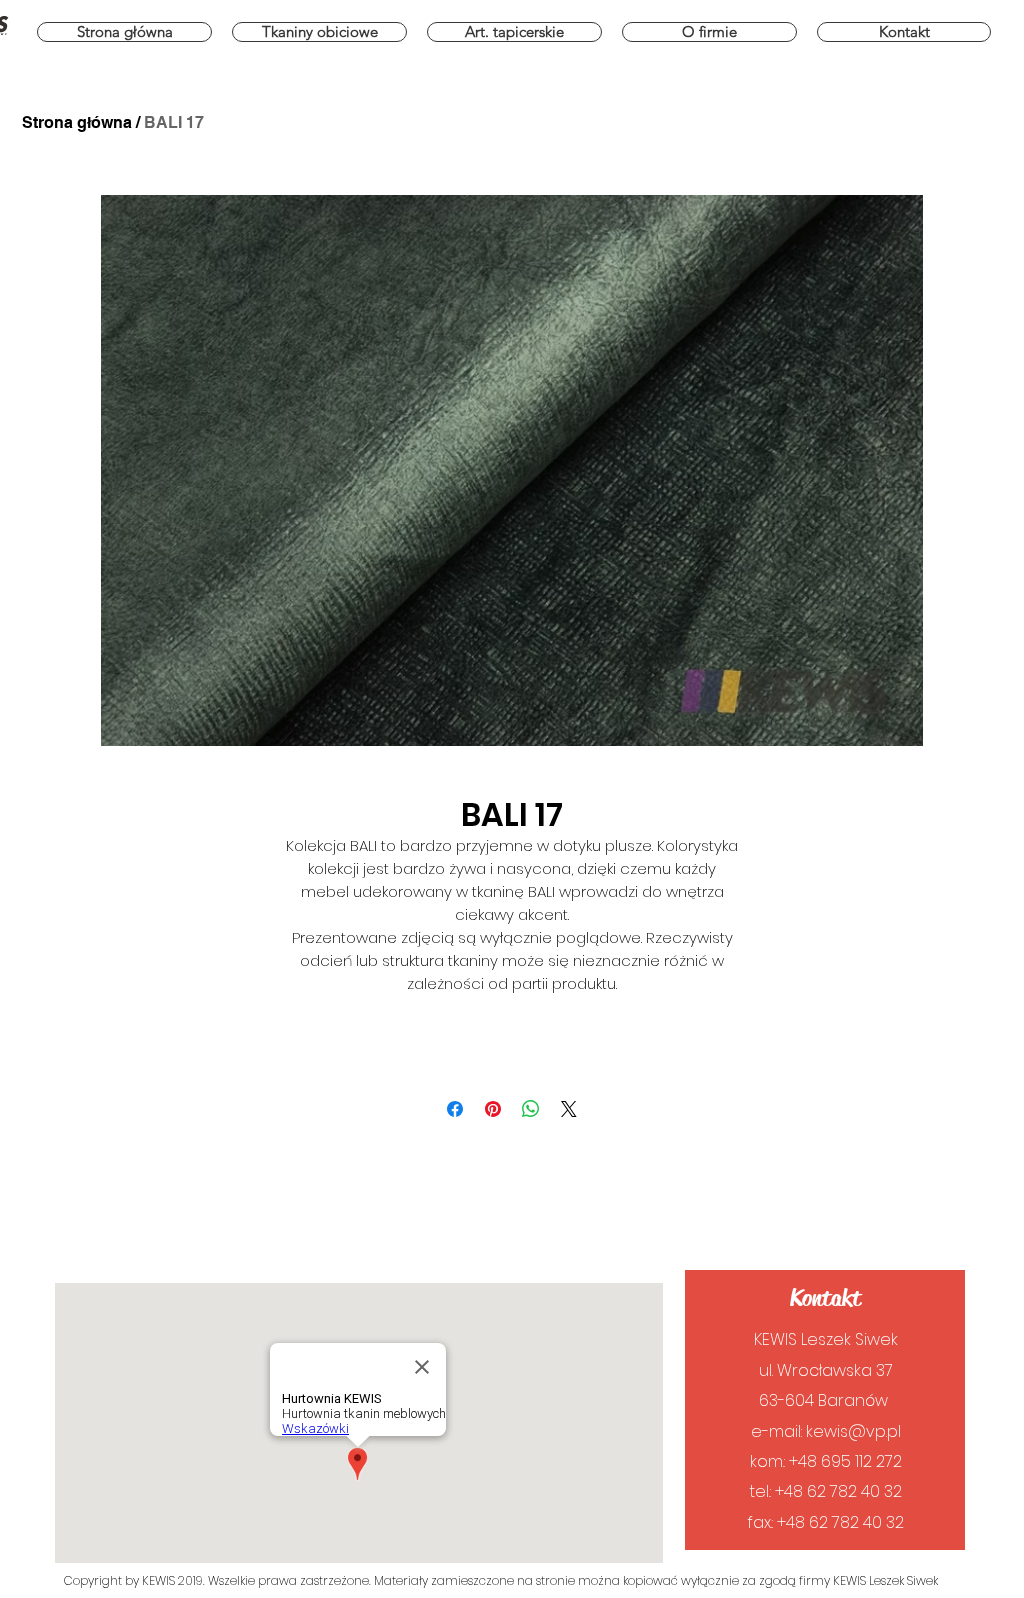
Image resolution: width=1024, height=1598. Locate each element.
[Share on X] (569, 1109)
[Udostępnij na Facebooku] (455, 1109)
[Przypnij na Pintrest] (493, 1109)
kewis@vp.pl (853, 1431)
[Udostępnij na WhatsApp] (531, 1109)
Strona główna (77, 122)
